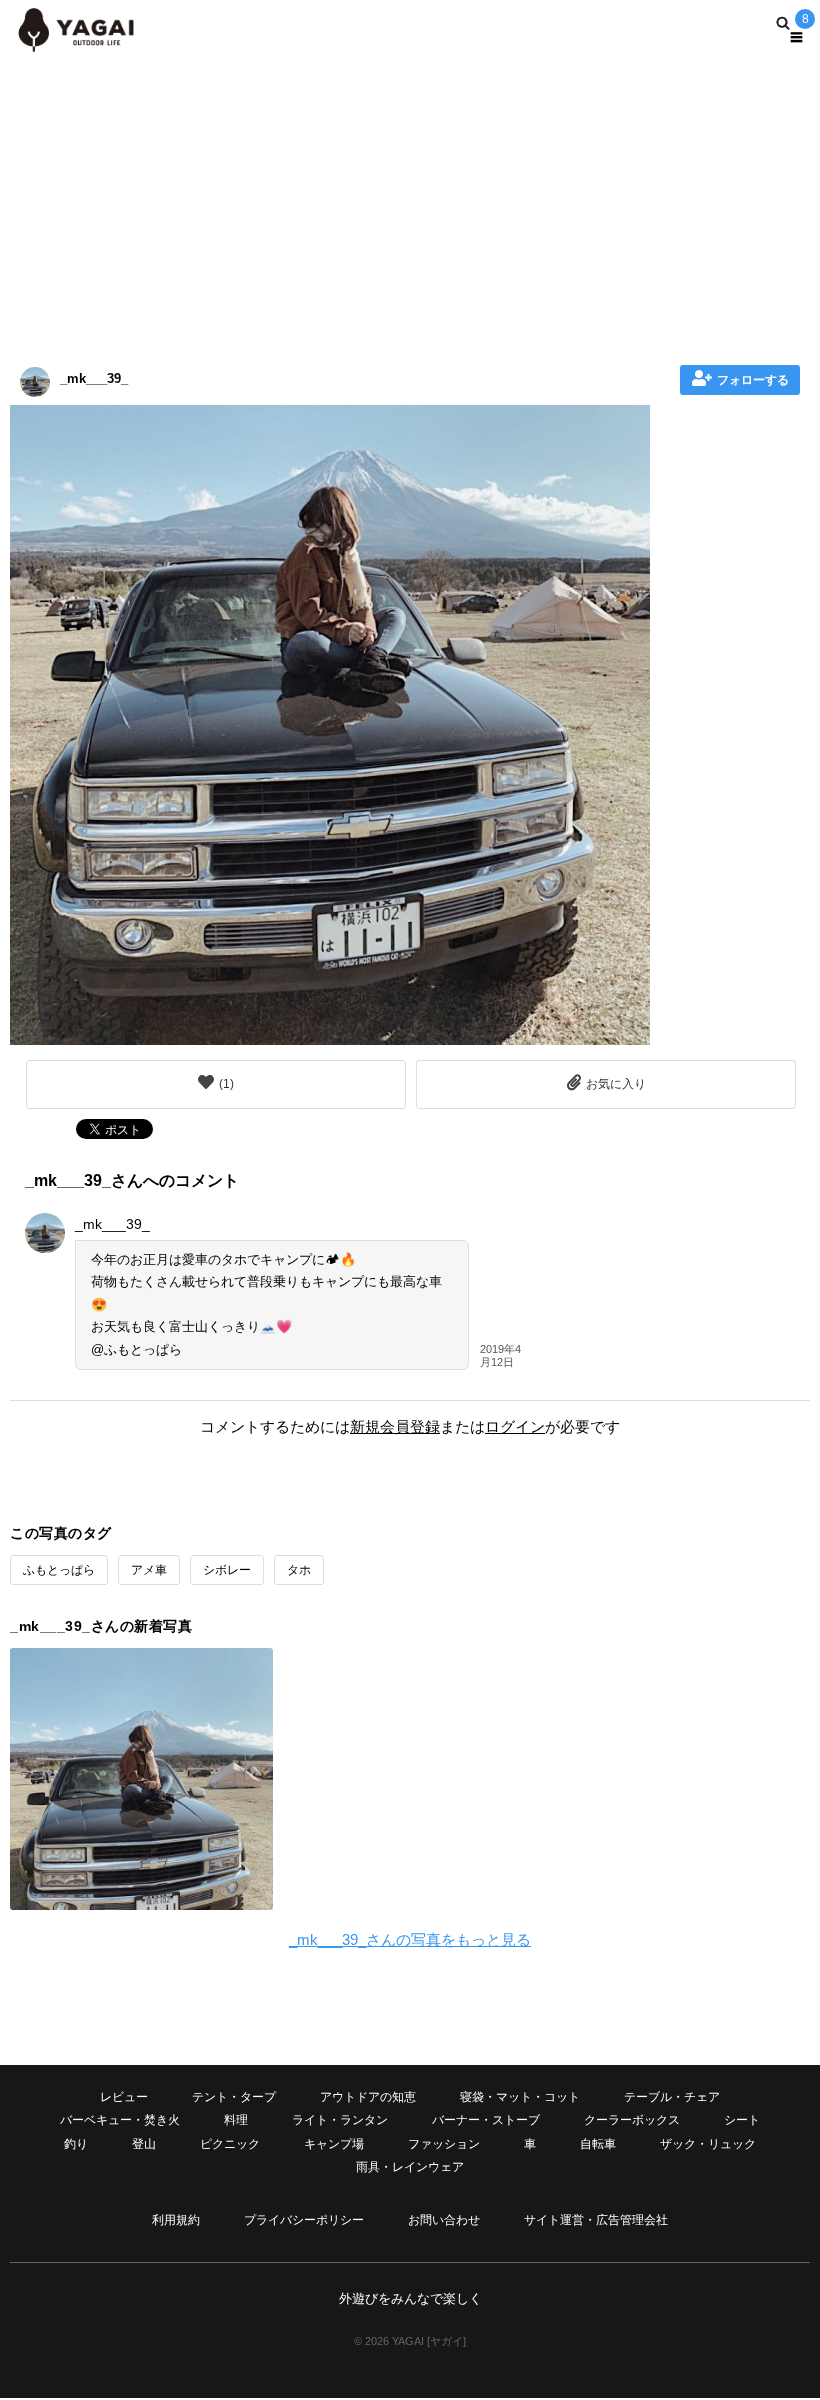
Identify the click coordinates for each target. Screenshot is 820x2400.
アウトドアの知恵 (368, 2097)
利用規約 (176, 2220)
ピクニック (230, 2144)
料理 (236, 2120)
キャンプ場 (334, 2144)
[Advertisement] (410, 205)
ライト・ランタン (340, 2120)
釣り (76, 2144)
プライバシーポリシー (304, 2220)
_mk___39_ (94, 378)
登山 (144, 2144)
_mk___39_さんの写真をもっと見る (410, 1939)
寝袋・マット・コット (520, 2097)
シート (742, 2120)
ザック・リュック (708, 2144)
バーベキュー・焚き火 (120, 2120)
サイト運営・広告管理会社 (596, 2220)
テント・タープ (234, 2097)
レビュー (124, 2097)
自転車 (598, 2144)
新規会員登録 (395, 1426)
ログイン (515, 1426)
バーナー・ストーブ (486, 2120)
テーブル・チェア (672, 2097)
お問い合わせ (444, 2220)
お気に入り (616, 1084)
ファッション (444, 2144)
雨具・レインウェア (410, 2167)
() (226, 1084)
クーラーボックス (632, 2120)
